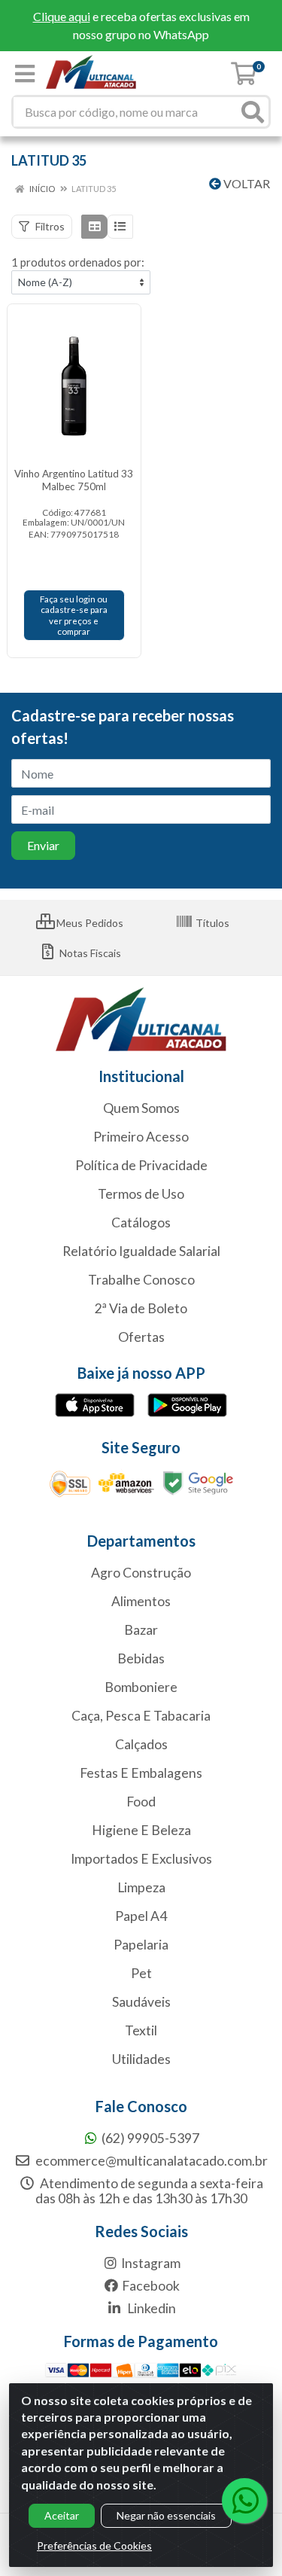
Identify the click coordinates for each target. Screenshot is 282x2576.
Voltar (246, 183)
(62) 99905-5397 (150, 2138)
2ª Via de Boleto (141, 1308)
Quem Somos (141, 1108)
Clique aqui (62, 16)
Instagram (151, 2263)
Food (141, 1802)
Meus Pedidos (89, 923)
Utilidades (141, 2059)
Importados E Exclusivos (141, 1859)
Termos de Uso (141, 1194)
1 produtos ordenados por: (78, 262)
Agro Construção (141, 1573)
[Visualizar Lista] (120, 227)
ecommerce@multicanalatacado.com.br (150, 2161)
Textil (141, 2030)
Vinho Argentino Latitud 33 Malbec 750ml (74, 480)
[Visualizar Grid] (94, 227)
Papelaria (141, 1945)
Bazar (141, 1630)
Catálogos (141, 1222)
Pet (141, 1973)
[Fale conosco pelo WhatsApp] (244, 2501)
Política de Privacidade (141, 1165)
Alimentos (141, 1601)
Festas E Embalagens (141, 1773)
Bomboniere (141, 1687)
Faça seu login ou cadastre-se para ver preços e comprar (74, 615)
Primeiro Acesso (141, 1137)
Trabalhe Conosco (141, 1280)
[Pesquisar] (253, 112)
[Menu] (25, 74)
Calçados (141, 1744)
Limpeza (141, 1887)
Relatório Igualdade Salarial (141, 1251)
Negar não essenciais (166, 2515)
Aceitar (62, 2515)
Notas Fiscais (89, 953)
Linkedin (150, 2308)
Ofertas (141, 1337)
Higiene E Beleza (141, 1830)
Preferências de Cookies (94, 2546)
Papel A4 (141, 1916)
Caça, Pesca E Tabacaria (141, 1716)
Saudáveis (141, 2002)
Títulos (211, 923)
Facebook (151, 2286)
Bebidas (141, 1658)
